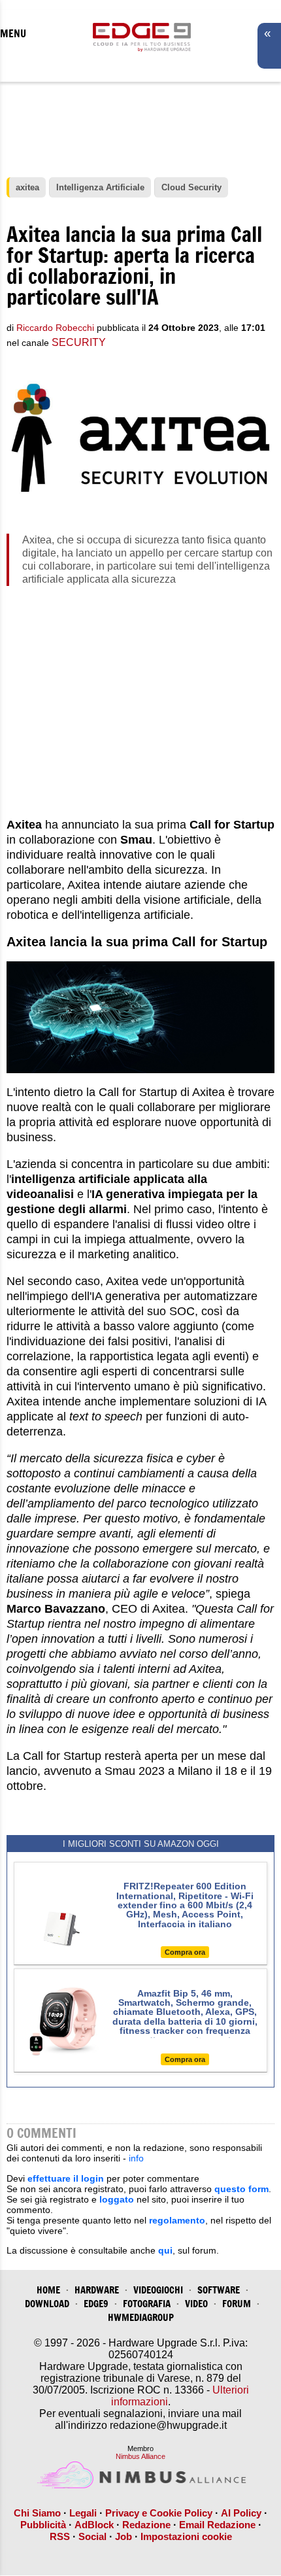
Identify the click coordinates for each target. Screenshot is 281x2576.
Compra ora (185, 1952)
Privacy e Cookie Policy (159, 2513)
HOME (48, 2290)
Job (124, 2536)
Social (92, 2536)
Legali (83, 2513)
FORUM (237, 2304)
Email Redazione (217, 2525)
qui (165, 2250)
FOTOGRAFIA (147, 2304)
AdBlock (94, 2525)
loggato (117, 2199)
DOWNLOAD (47, 2304)
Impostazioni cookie (186, 2536)
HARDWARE (97, 2290)
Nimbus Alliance (140, 2456)
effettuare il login (66, 2178)
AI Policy (241, 2513)
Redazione (146, 2525)
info (136, 2158)
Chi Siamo (37, 2513)
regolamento (177, 2220)
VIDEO (196, 2304)
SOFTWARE (219, 2290)
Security (79, 342)
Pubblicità (43, 2525)
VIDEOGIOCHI (158, 2290)
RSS (60, 2536)
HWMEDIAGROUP (141, 2317)
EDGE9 (96, 2304)
